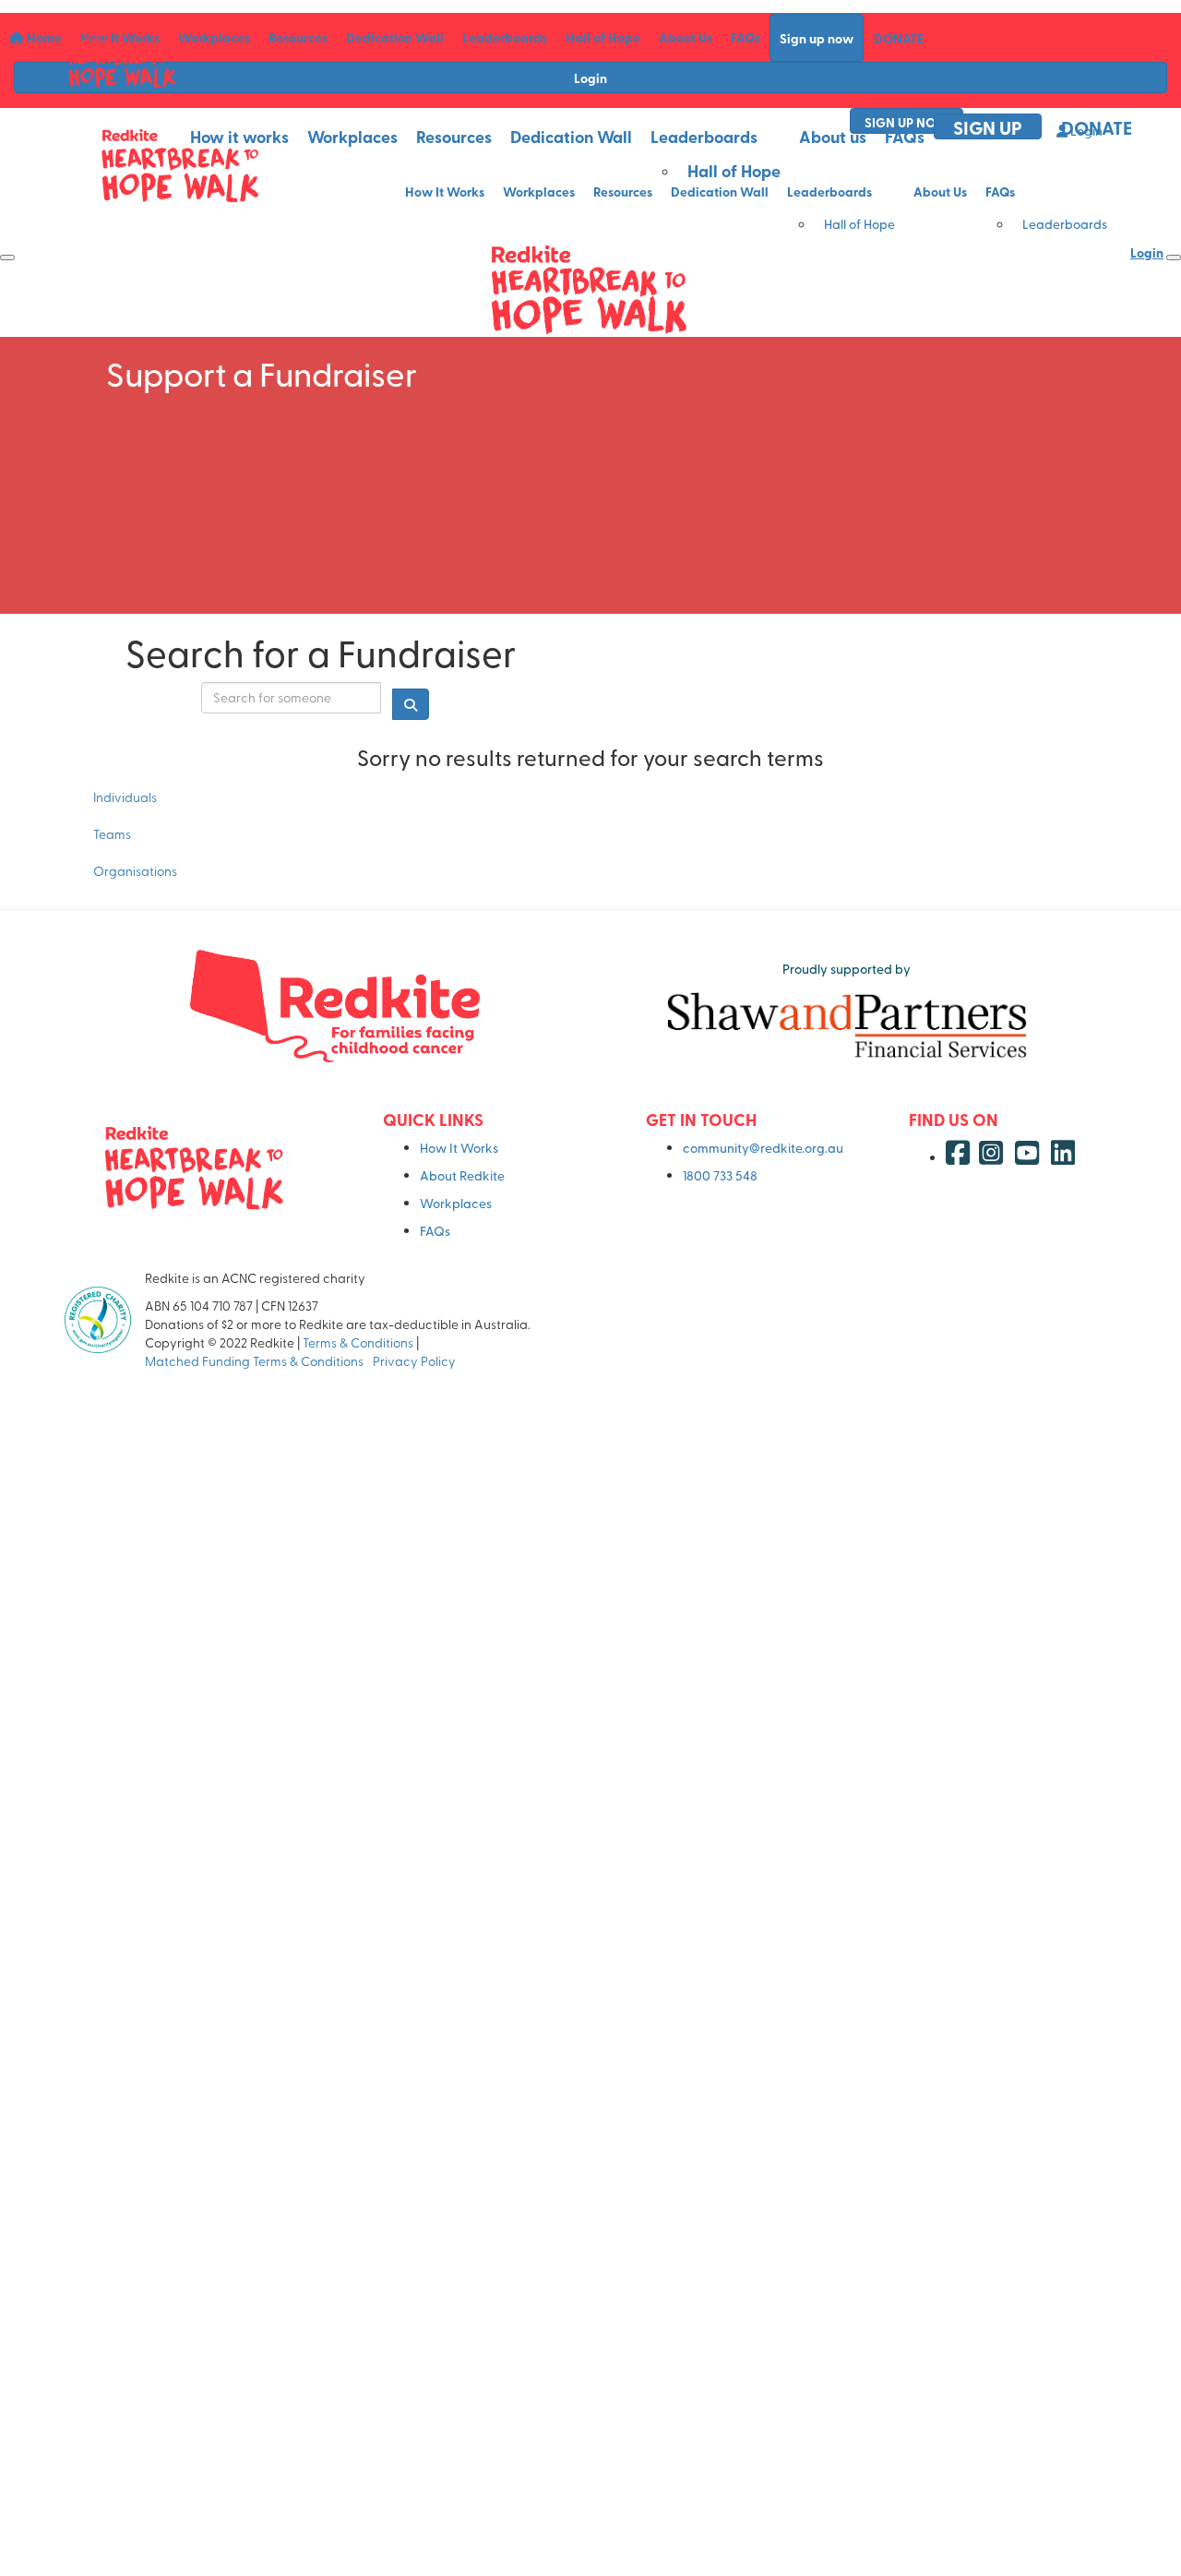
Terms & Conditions (358, 1342)
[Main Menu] (7, 258)
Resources (454, 137)
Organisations (135, 871)
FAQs (905, 137)
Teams (112, 834)
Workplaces (352, 137)
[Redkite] (334, 1006)
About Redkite (462, 1175)
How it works (239, 137)
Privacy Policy (416, 1361)
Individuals (125, 797)
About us (833, 137)
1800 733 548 (720, 1175)
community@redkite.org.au (763, 1148)
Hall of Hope (734, 171)
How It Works (459, 1148)
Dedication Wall (571, 137)
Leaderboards (704, 137)
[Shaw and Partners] (847, 1025)
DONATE (1097, 127)
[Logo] (122, 61)
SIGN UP (988, 127)
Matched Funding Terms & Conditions (257, 1361)
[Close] (1174, 258)
